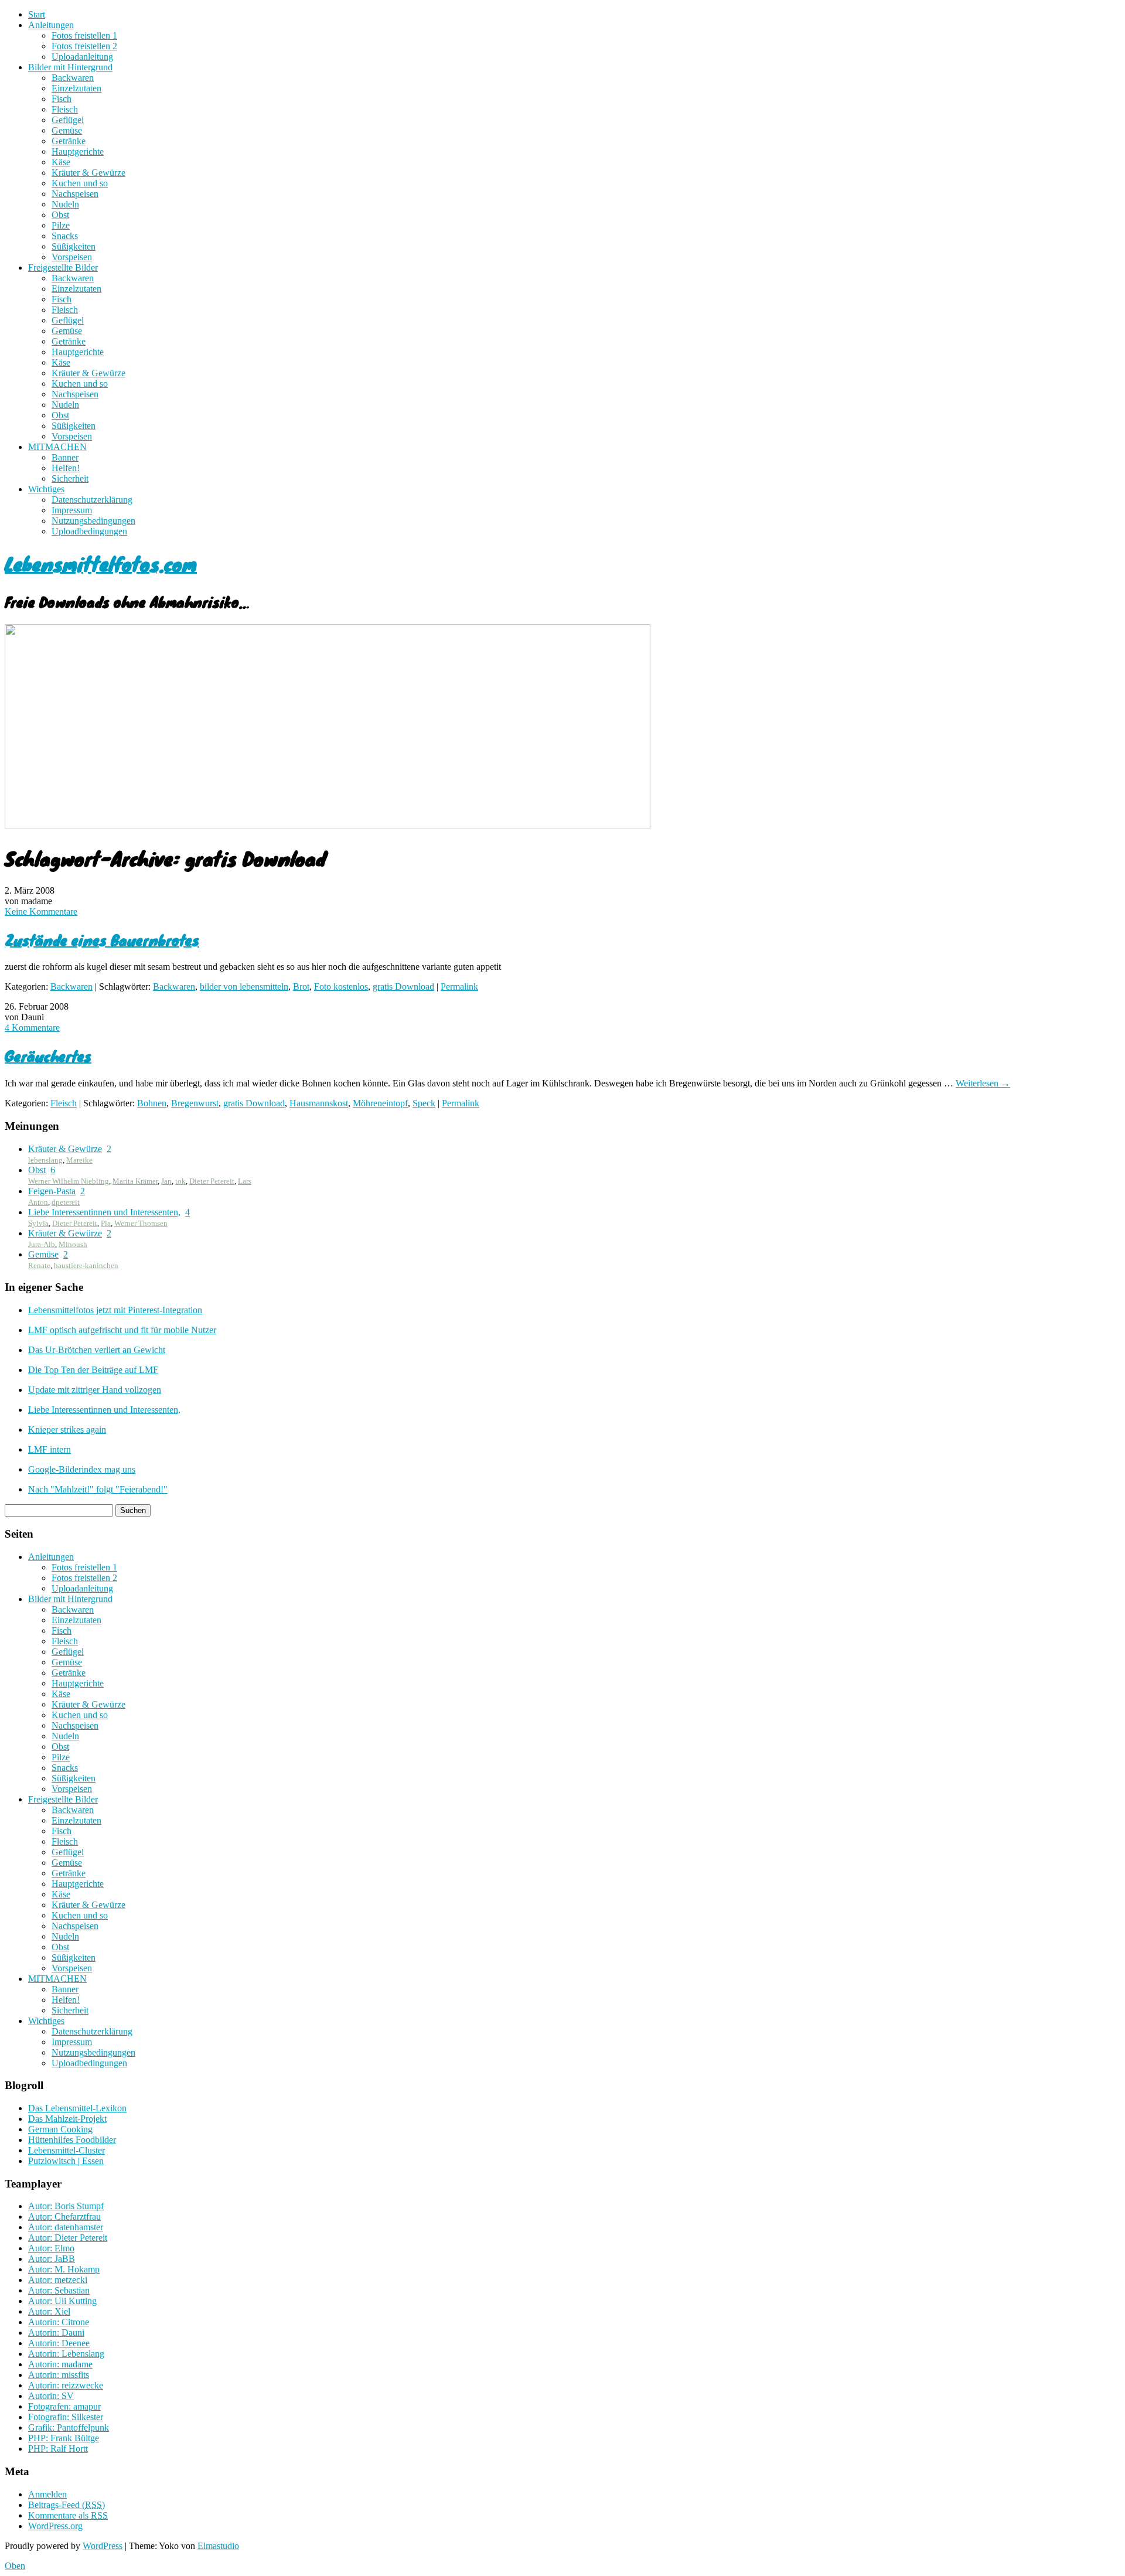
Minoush (73, 1244)
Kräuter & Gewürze (88, 173)
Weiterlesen (983, 1083)
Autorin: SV (51, 2396)
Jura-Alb (42, 1244)
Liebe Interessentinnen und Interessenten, (104, 1212)
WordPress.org (55, 2526)
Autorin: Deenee (59, 2343)
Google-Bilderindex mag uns (82, 1469)
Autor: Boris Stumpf (66, 2206)
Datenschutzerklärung (92, 500)
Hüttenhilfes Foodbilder (72, 2140)
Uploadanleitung (82, 57)
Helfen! (66, 468)
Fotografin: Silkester (66, 2417)
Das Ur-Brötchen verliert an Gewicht (97, 1350)
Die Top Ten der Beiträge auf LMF (93, 1370)
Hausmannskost (319, 1103)
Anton (38, 1202)
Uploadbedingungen (89, 531)
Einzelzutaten (76, 88)
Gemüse (67, 130)
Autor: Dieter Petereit (68, 2238)
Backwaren (73, 78)
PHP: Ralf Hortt (58, 2449)
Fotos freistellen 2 (84, 46)
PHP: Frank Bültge (64, 2438)
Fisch (62, 99)
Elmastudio (218, 2546)
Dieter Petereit (212, 1181)
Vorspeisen (72, 257)
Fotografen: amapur (64, 2406)
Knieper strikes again (67, 1430)
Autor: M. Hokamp (64, 2269)
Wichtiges (46, 489)
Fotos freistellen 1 (84, 35)
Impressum (72, 510)
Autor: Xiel (49, 2311)
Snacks (65, 236)
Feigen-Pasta (52, 1191)
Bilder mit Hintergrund (70, 67)
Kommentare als (68, 2515)
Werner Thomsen (141, 1223)
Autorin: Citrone (59, 2322)
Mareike (79, 1160)
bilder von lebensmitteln (244, 987)
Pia (106, 1223)
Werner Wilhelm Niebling (69, 1181)
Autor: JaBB (52, 2259)
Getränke (69, 141)
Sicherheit (70, 478)
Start (37, 14)
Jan (166, 1181)
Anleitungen (51, 25)
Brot (301, 987)
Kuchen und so (80, 183)
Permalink (459, 987)
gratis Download (403, 987)
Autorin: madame (60, 2364)
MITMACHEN (57, 447)
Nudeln (65, 204)
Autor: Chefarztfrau (64, 2216)
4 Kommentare (32, 1028)
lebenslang (45, 1160)
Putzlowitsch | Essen (66, 2161)
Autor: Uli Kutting (62, 2301)
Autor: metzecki (58, 2280)
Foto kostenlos (341, 987)
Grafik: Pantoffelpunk (69, 2427)
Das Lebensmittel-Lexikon (77, 2108)
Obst (60, 215)
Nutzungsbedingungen (93, 521)
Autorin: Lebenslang (66, 2354)
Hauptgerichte (78, 151)
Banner (65, 457)
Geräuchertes (48, 1056)
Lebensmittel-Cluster (67, 2150)
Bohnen (152, 1103)
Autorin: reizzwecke (66, 2385)
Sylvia (38, 1223)
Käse (61, 162)
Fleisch (65, 109)
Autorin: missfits (59, 2375)
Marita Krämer (135, 1181)
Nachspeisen (75, 194)
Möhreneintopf (380, 1103)
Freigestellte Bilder (63, 268)
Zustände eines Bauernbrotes (102, 940)
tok (180, 1181)
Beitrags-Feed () (67, 2505)
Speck (424, 1103)
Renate (39, 1265)
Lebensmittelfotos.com (101, 563)
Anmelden (47, 2494)
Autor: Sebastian (59, 2290)
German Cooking (60, 2129)
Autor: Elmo (51, 2248)
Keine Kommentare (41, 912)
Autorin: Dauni (56, 2333)
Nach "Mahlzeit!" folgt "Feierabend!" (98, 1489)
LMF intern (50, 1449)
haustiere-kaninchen (86, 1265)
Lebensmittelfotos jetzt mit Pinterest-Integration (115, 1310)
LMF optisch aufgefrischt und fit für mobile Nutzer (122, 1330)
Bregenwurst (195, 1103)
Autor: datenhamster (66, 2227)
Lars (245, 1181)
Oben (15, 2566)
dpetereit (66, 1202)
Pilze (61, 225)
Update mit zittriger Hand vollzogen (95, 1390)
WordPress (103, 2546)
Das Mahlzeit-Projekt (67, 2119)
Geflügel (68, 120)
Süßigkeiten (74, 246)
